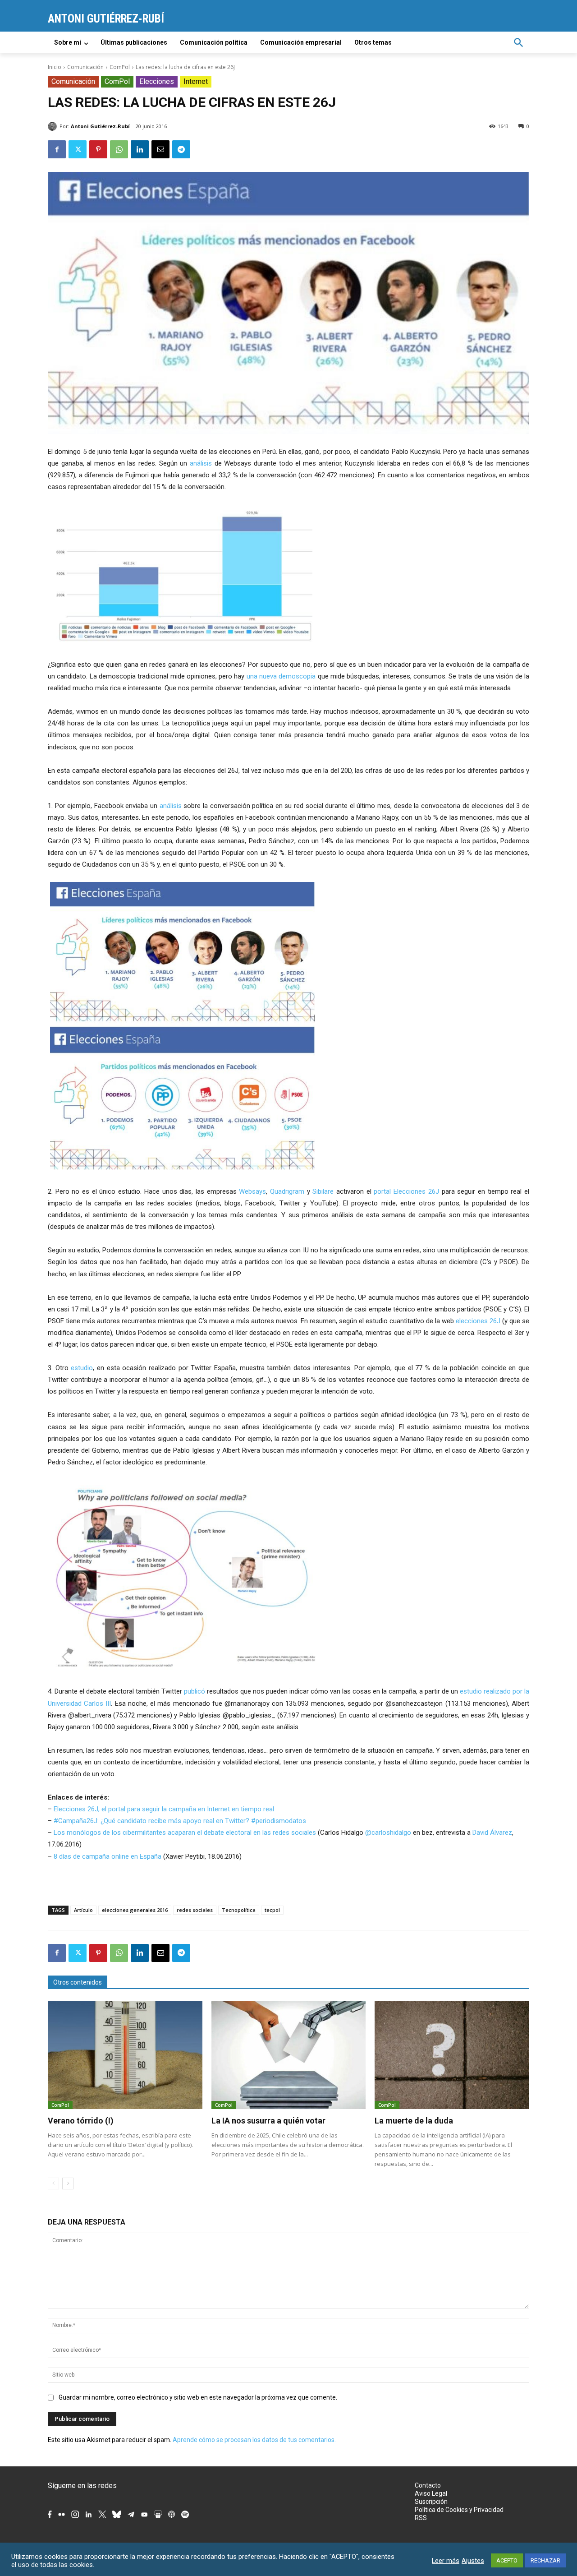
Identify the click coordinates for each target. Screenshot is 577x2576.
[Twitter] (78, 149)
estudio (82, 1368)
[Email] (160, 149)
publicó (195, 1691)
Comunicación (85, 67)
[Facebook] (57, 149)
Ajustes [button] (473, 2561)
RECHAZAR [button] (545, 2560)
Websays (252, 1191)
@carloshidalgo (388, 1833)
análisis (202, 463)
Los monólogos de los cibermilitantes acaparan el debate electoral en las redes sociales (185, 1833)
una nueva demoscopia (281, 676)
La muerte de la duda (414, 2121)
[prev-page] (53, 2184)
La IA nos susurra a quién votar (268, 2121)
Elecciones (157, 81)
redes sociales (195, 1910)
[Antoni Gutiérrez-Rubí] (54, 126)
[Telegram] (181, 149)
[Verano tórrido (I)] (125, 2055)
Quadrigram (287, 1191)
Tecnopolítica (239, 1910)
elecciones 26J (477, 1321)
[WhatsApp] (119, 149)
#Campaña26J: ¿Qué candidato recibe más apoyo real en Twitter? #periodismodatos (180, 1821)
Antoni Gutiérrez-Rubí (100, 126)
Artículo (83, 1910)
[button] (518, 42)
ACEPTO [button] (507, 2560)
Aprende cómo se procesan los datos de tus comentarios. (254, 2440)
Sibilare (323, 1191)
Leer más (446, 2561)
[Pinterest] (98, 149)
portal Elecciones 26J (406, 1191)
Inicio (55, 67)
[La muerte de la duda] (452, 2055)
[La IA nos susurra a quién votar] (289, 2055)
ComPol (120, 67)
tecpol (272, 1910)
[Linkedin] (140, 149)
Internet (196, 81)
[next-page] (68, 2184)
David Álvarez (492, 1833)
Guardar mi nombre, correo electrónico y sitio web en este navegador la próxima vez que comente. (198, 2397)
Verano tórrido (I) (81, 2121)
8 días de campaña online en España (108, 1856)
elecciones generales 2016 (135, 1910)
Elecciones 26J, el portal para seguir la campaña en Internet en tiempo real (164, 1809)
